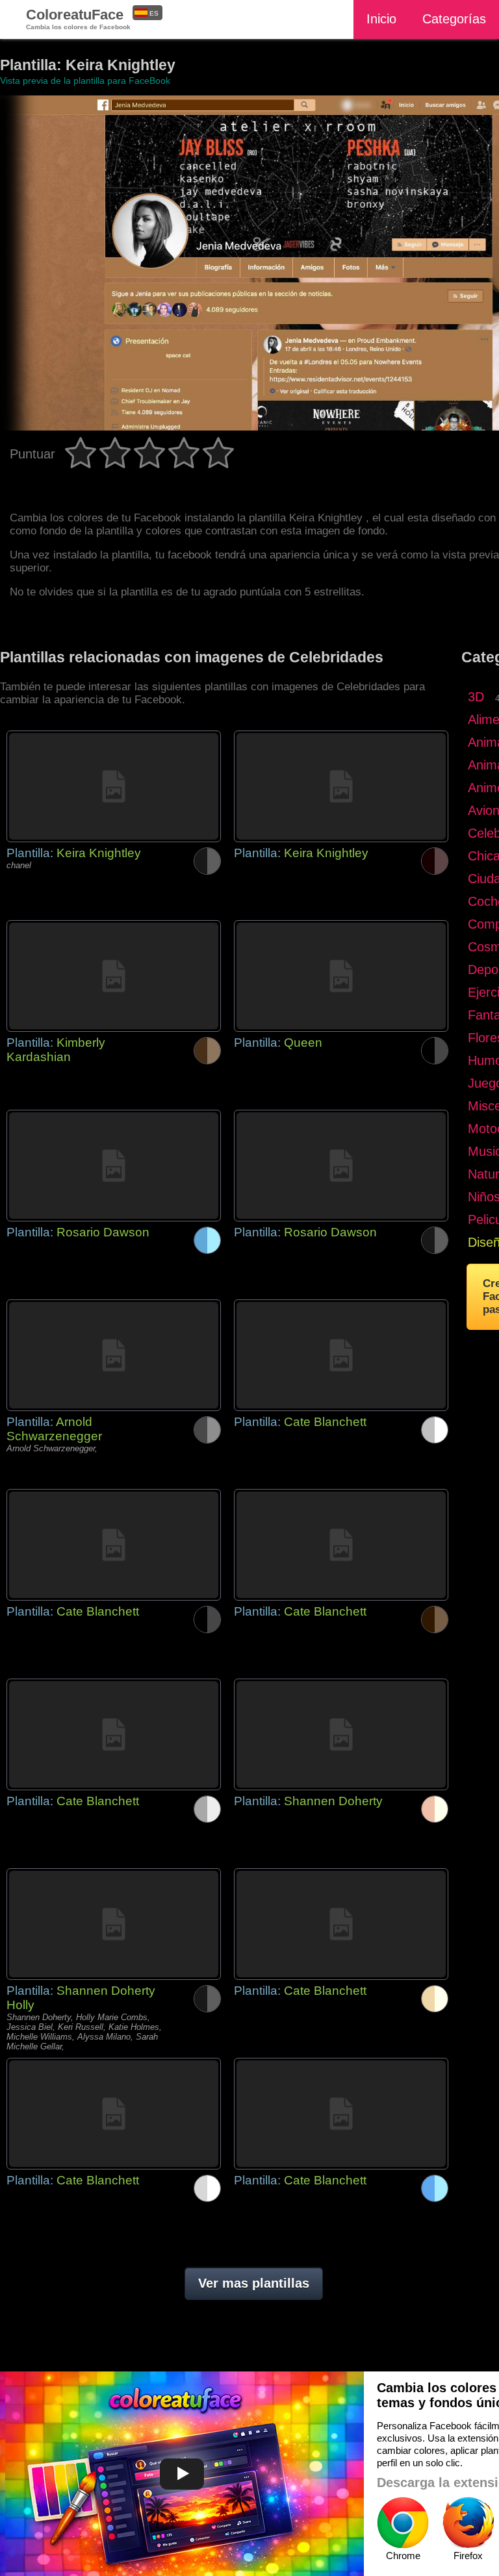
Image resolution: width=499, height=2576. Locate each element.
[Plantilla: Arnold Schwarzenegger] (114, 1355)
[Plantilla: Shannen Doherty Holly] (114, 1924)
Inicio (381, 19)
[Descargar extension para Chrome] (403, 2523)
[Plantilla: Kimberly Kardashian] (114, 976)
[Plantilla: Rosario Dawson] (114, 1166)
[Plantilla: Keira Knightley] (114, 786)
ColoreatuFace (78, 19)
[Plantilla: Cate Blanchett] (341, 1355)
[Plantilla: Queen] (341, 976)
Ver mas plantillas (254, 2283)
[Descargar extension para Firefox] (468, 2523)
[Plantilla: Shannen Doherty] (341, 1734)
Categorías (454, 19)
